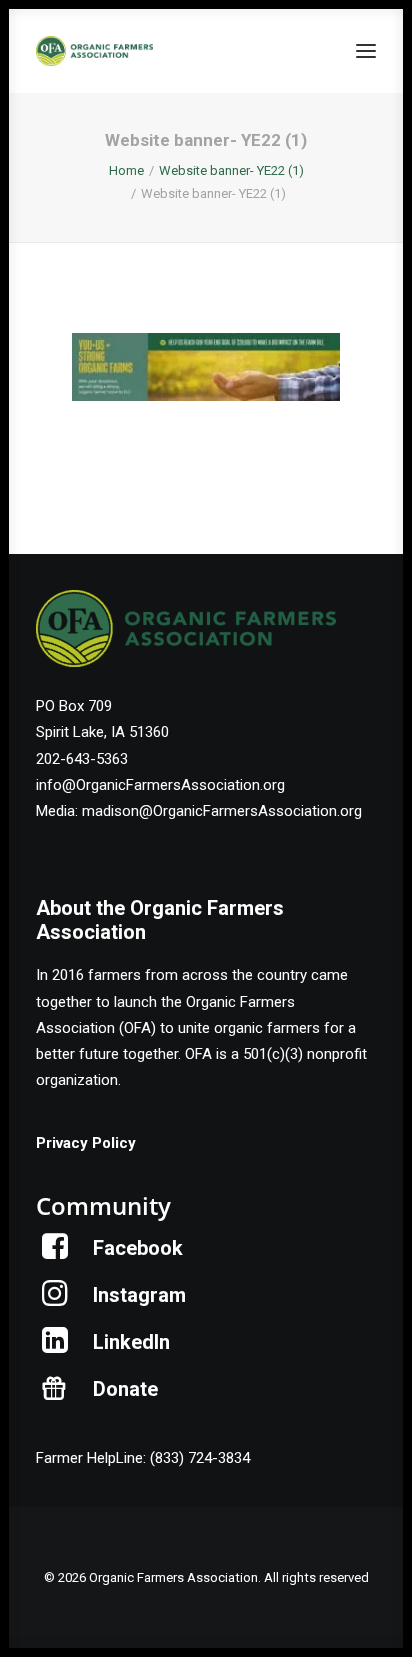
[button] (366, 51)
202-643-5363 (82, 759)
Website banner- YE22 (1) (231, 170)
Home (126, 170)
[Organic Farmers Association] (94, 51)
